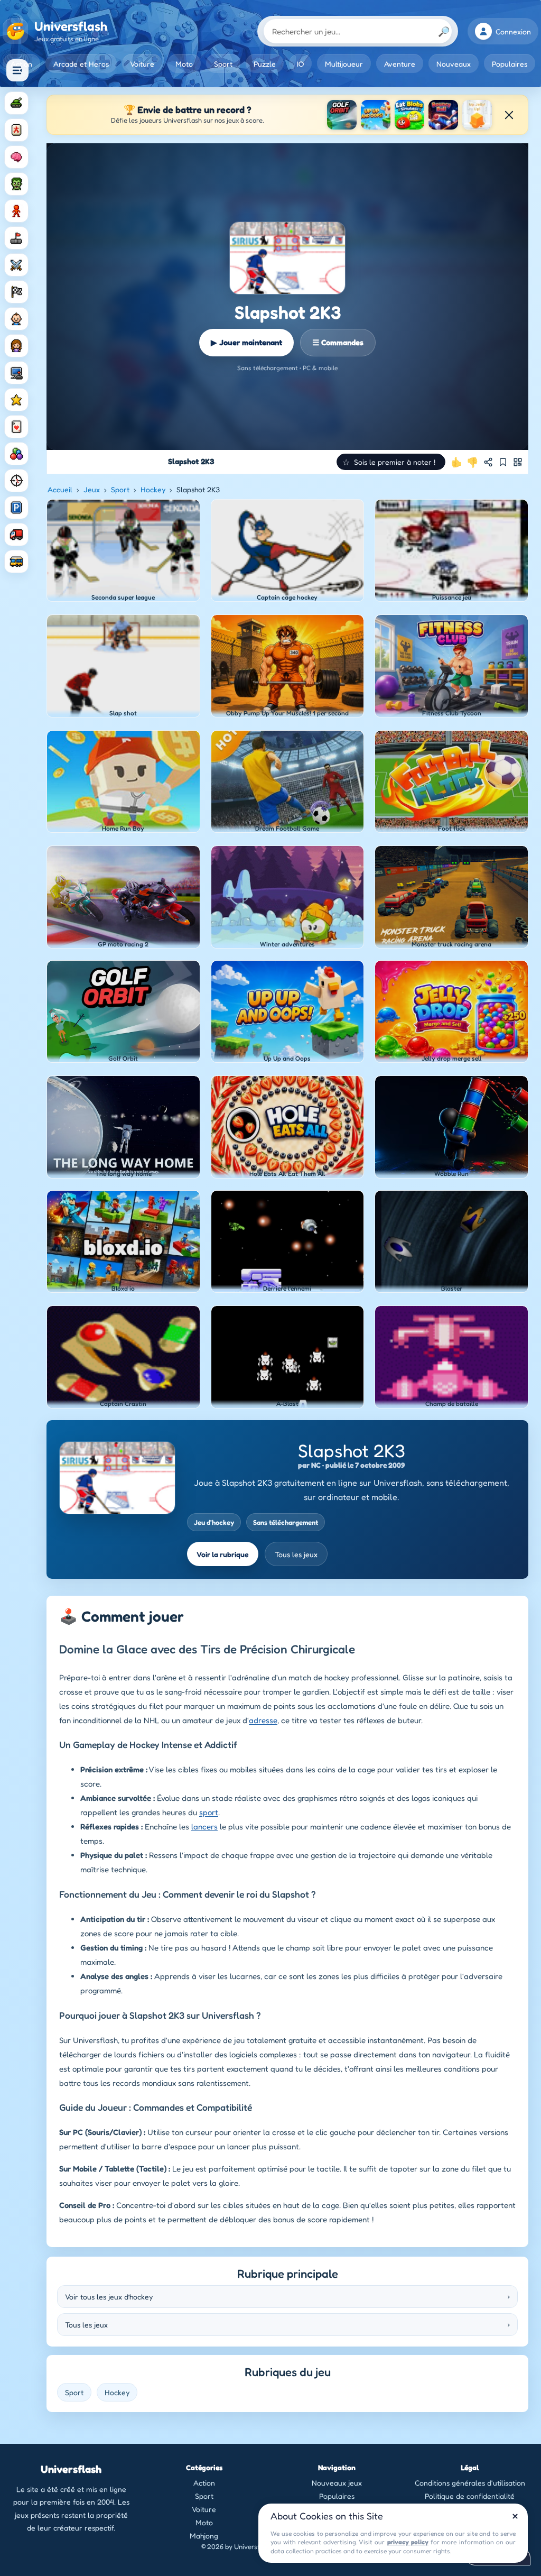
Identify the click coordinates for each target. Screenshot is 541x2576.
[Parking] (16, 508)
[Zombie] (16, 184)
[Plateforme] (16, 238)
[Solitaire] (16, 427)
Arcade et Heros (81, 64)
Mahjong (204, 2536)
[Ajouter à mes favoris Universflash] (503, 462)
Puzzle (265, 64)
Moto (184, 64)
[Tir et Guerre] (16, 103)
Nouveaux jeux (337, 2483)
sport (209, 1812)
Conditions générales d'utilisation (470, 2483)
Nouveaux (454, 64)
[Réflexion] (16, 157)
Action (204, 2483)
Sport (223, 64)
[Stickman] (16, 211)
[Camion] (16, 535)
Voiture (142, 64)
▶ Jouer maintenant (246, 342)
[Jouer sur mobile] (518, 462)
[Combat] (16, 265)
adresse (263, 1720)
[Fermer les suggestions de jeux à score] (509, 115)
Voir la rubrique (223, 1554)
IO (300, 64)
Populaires (510, 64)
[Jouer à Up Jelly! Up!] (477, 115)
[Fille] (16, 346)
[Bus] (16, 562)
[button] (391, 462)
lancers (204, 1827)
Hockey (153, 489)
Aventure (400, 64)
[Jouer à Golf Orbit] (342, 115)
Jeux (92, 489)
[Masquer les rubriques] (17, 70)
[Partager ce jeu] (488, 462)
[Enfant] (16, 319)
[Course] (16, 292)
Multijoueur (344, 64)
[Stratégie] (16, 400)
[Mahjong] (16, 130)
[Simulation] (16, 373)
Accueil (60, 489)
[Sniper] (16, 481)
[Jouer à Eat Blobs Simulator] (409, 115)
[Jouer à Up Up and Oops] (376, 115)
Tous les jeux (296, 1554)
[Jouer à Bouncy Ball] (443, 115)
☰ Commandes (338, 342)
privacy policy (408, 2542)
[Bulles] (16, 454)
